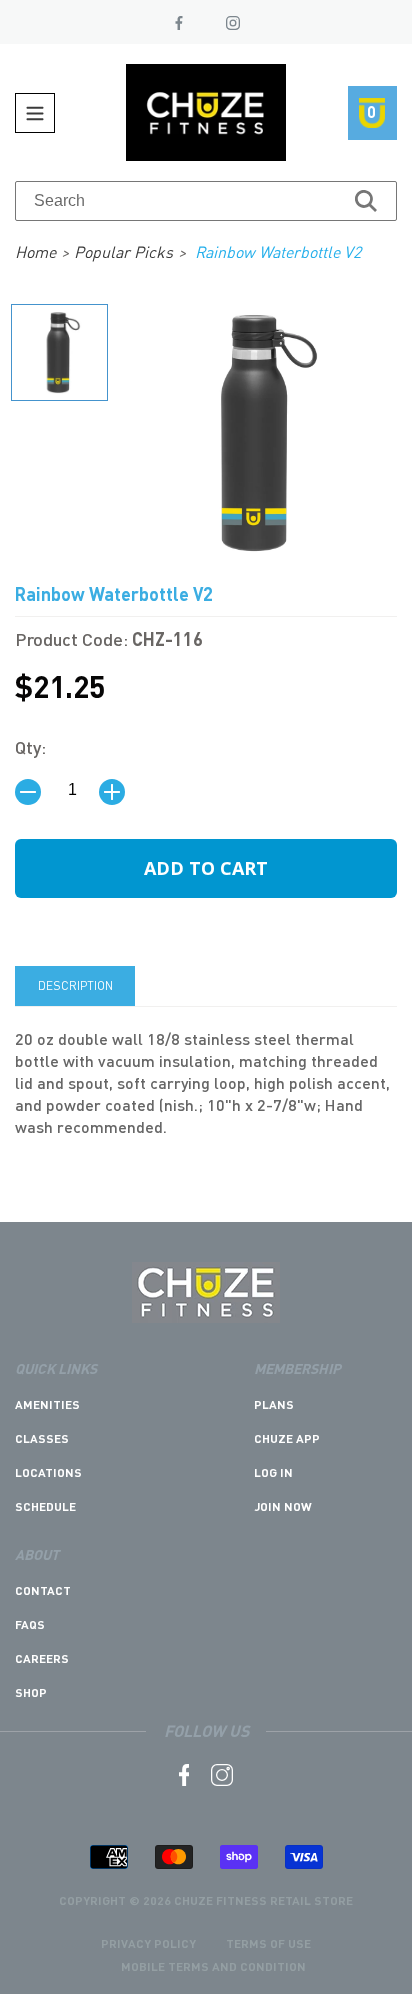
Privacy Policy (148, 1943)
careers (42, 1658)
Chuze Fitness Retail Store (263, 1900)
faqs (30, 1624)
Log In (273, 1472)
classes (42, 1438)
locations (48, 1472)
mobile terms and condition (213, 1966)
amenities (47, 1404)
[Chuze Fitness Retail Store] (206, 1317)
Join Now (283, 1506)
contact (43, 1590)
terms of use (268, 1943)
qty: (30, 746)
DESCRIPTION (75, 985)
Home (35, 251)
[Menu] (35, 113)
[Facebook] (179, 23)
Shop (31, 1692)
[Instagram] (233, 23)
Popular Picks (123, 251)
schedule (45, 1506)
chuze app (287, 1438)
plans (274, 1404)
